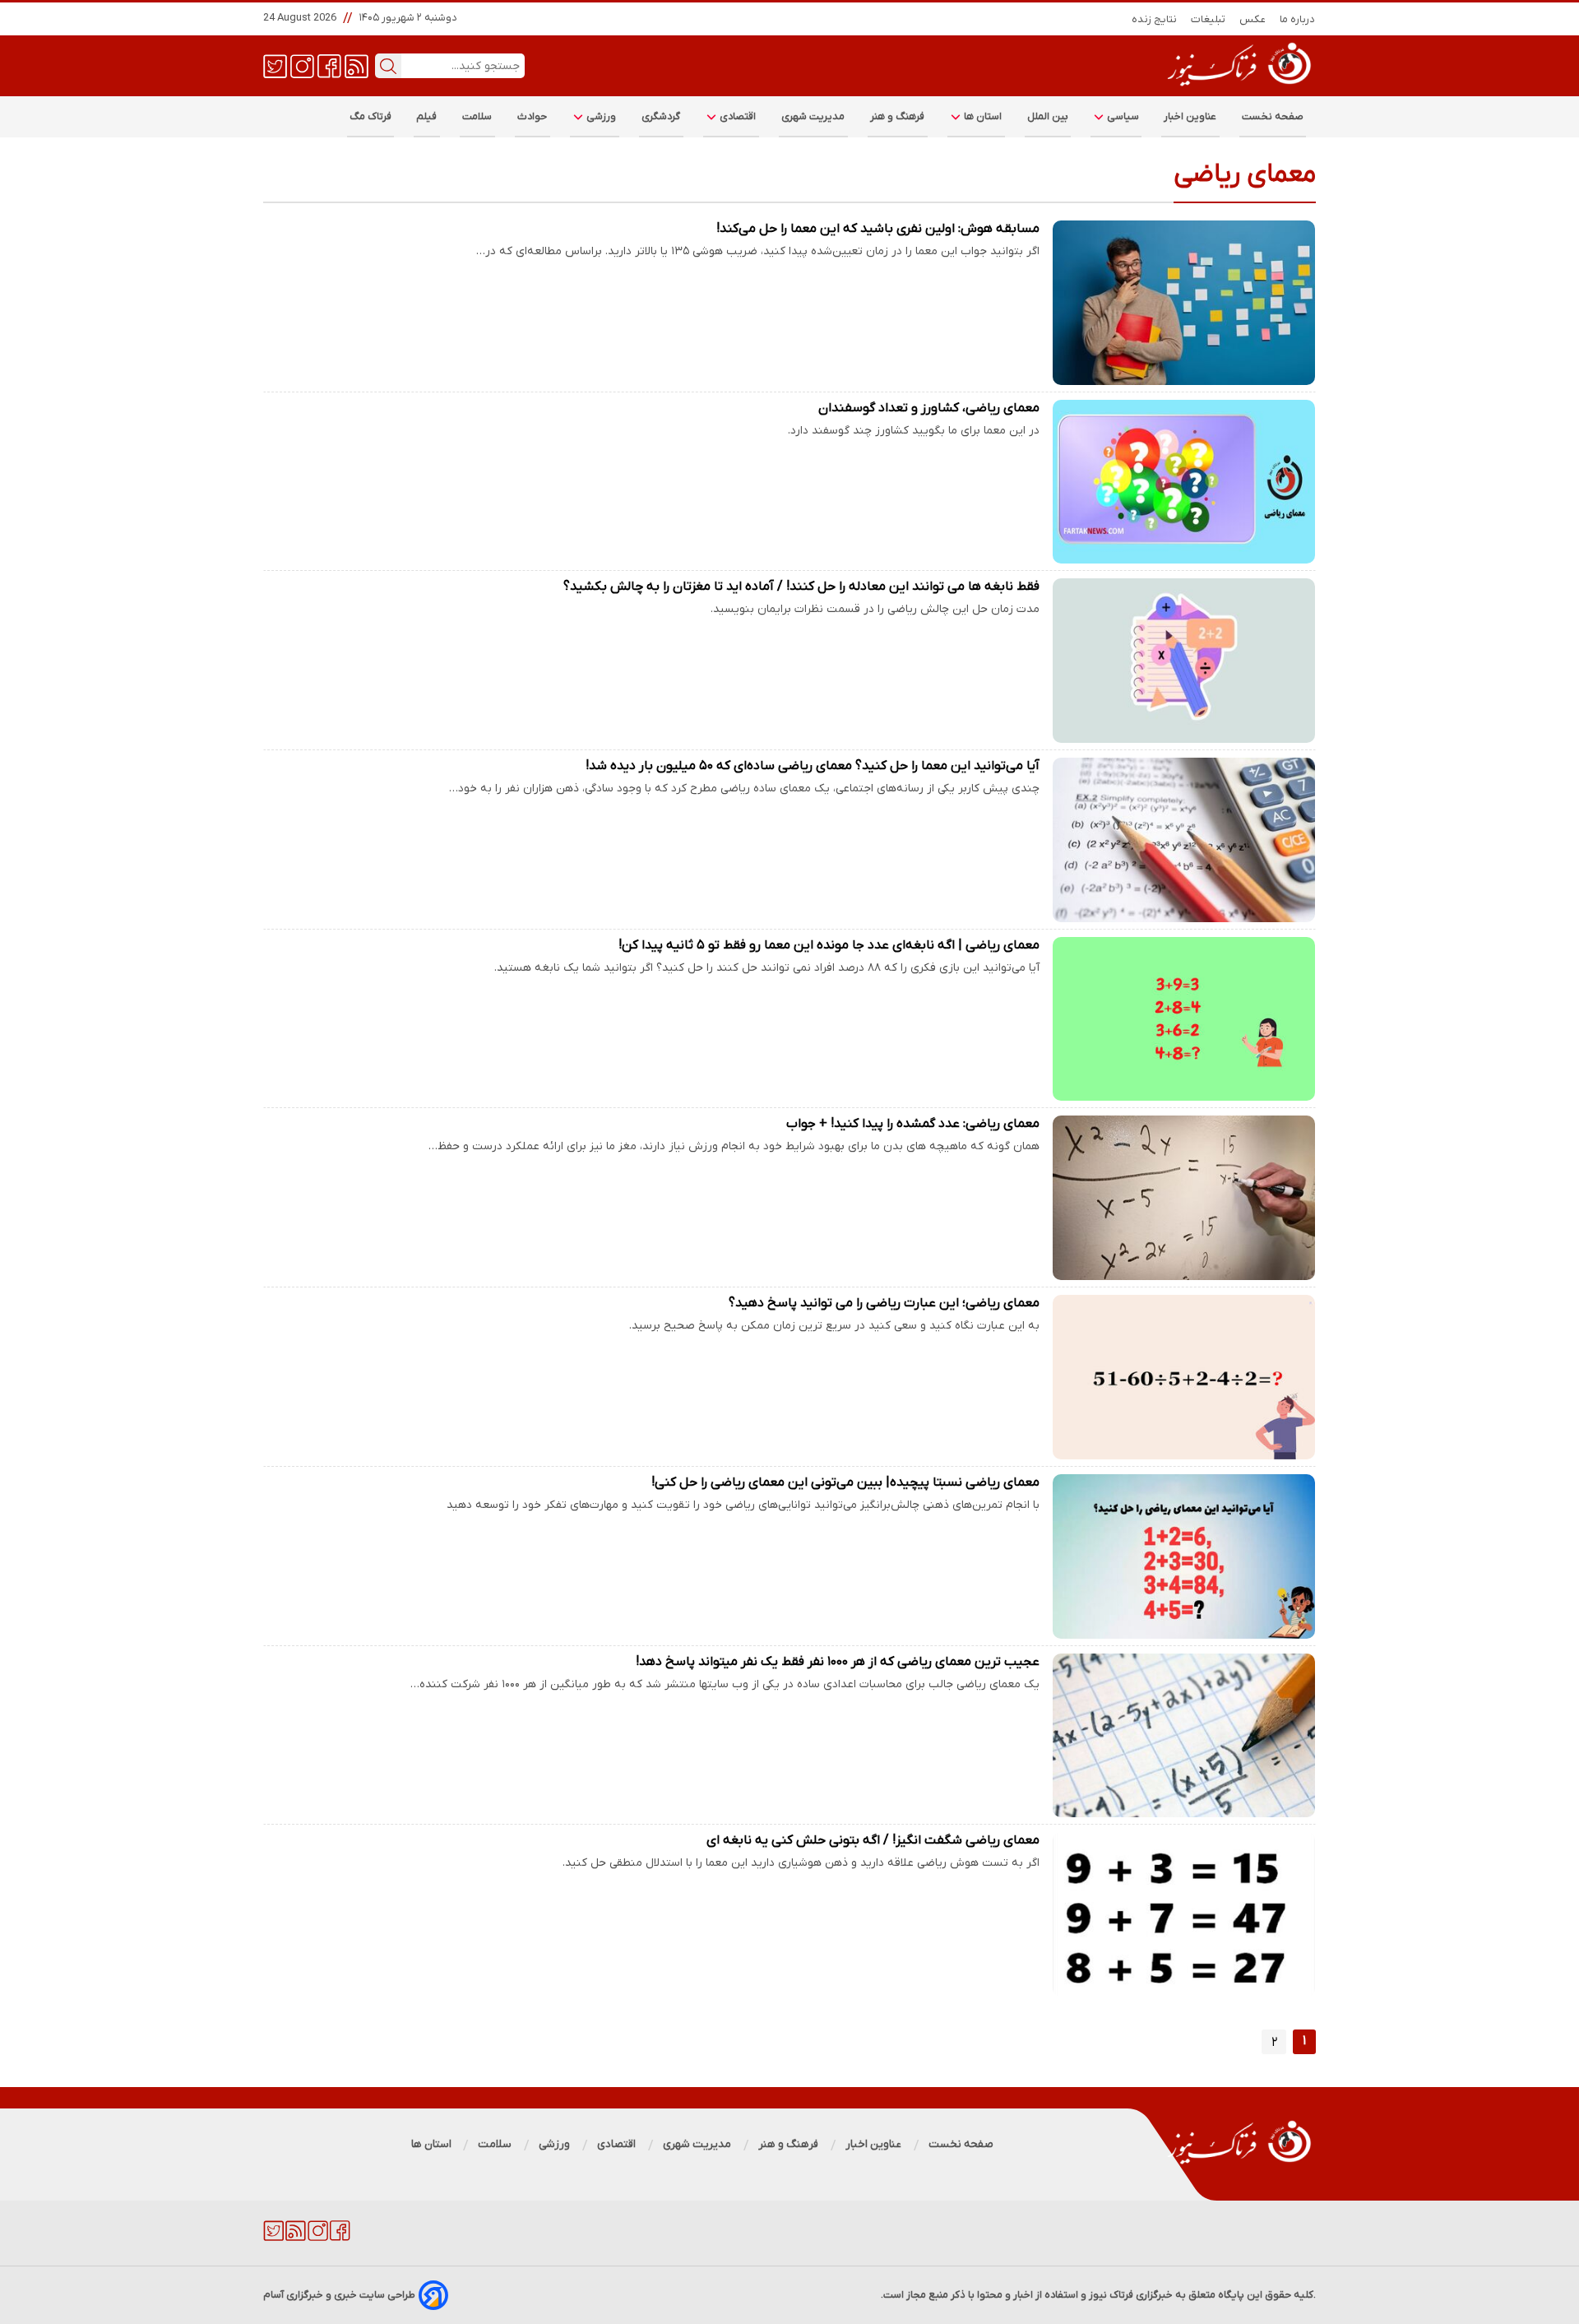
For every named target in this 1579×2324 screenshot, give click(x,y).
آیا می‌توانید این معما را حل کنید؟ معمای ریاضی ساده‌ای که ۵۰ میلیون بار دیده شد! (813, 766)
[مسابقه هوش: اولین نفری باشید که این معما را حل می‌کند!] (1184, 303)
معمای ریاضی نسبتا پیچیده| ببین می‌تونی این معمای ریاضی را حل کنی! (845, 1482)
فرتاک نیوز (1111, 2295)
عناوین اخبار (1190, 116)
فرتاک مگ (370, 116)
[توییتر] (275, 65)
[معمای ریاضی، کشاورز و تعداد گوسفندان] (1184, 482)
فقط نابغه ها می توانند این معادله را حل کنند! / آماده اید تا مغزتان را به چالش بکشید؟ (801, 587)
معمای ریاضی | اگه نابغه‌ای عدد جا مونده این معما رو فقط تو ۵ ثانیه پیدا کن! (829, 945)
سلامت (477, 116)
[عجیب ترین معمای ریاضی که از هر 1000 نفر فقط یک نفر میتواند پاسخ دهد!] (1184, 1736)
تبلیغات (1209, 19)
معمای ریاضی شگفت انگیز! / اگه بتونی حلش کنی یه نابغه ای (873, 1840)
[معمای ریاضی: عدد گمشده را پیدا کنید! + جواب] (1184, 1198)
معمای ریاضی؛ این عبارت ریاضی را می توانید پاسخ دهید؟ (884, 1303)
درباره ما (1298, 19)
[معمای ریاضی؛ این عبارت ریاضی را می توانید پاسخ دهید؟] (1184, 1377)
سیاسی (1122, 116)
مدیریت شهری (813, 116)
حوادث (533, 116)
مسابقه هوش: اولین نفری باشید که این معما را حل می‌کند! (878, 229)
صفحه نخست (1273, 116)
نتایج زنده (1155, 19)
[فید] (357, 65)
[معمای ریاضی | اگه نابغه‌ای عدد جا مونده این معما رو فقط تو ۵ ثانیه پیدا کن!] (1184, 1019)
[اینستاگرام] (302, 65)
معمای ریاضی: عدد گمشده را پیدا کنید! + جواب (913, 1124)
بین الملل (1048, 116)
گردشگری (661, 116)
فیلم (427, 116)
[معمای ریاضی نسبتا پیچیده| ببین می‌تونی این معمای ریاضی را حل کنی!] (1184, 1556)
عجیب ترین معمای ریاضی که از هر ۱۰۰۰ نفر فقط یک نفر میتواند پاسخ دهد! (838, 1662)
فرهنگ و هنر (898, 116)
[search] (388, 66)
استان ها (982, 116)
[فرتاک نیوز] (1238, 88)
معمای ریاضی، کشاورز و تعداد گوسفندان (929, 408)
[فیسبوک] (329, 65)
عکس (1253, 19)
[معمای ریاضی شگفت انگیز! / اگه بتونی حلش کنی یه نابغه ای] (1184, 1914)
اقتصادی (737, 116)
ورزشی (600, 116)
